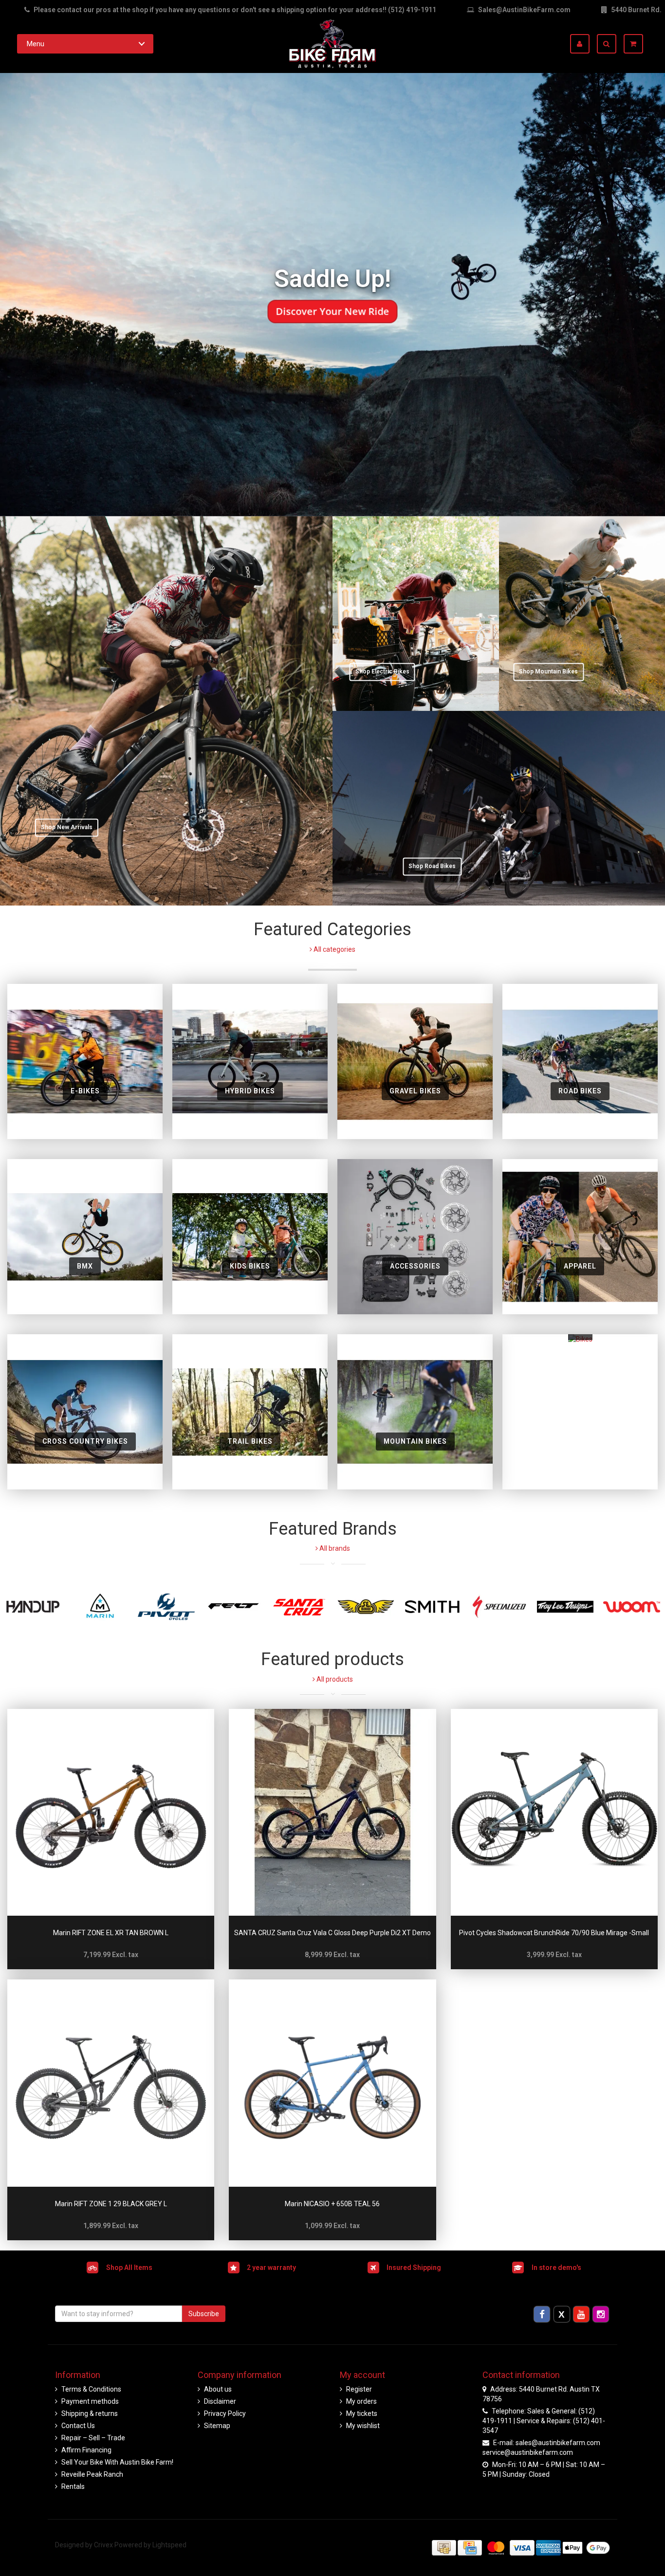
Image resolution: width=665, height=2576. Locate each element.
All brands (334, 1548)
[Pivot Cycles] (166, 1607)
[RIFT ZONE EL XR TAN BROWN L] (111, 1812)
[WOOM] (632, 1607)
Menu (36, 44)
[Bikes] (580, 1412)
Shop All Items (129, 2267)
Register (359, 2389)
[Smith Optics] (433, 1607)
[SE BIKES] (366, 1607)
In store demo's (556, 2267)
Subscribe (204, 2314)
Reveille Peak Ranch (92, 2474)
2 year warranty (271, 2267)
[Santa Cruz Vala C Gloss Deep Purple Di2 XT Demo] (332, 1812)
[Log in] (583, 44)
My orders (361, 2401)
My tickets (362, 2413)
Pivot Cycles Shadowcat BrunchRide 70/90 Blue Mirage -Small (554, 1933)
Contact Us (78, 2426)
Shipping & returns (90, 2413)
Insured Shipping (414, 2267)
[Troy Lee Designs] (565, 1607)
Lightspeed (169, 2545)
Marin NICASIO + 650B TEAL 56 (332, 2204)
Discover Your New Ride (333, 311)
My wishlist (363, 2426)
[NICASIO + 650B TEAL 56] (332, 2083)
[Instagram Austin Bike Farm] (601, 2314)
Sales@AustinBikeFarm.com (524, 10)
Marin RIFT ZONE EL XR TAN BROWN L (111, 1933)
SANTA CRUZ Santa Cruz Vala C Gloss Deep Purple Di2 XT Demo (332, 1933)
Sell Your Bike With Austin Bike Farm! (117, 2462)
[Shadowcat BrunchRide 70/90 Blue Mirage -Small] (554, 1812)
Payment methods (90, 2401)
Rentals (73, 2486)
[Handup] (33, 1607)
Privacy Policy (225, 2413)
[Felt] (233, 1607)
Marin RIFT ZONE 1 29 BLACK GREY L (111, 2204)
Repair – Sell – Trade (93, 2438)
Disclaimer (220, 2401)
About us (218, 2389)
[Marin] (100, 1607)
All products (334, 1679)
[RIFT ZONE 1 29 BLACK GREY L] (111, 2083)
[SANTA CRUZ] (299, 1607)
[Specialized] (499, 1607)
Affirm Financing (86, 2450)
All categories (334, 949)
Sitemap (217, 2426)
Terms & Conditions (91, 2389)
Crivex (103, 2545)
